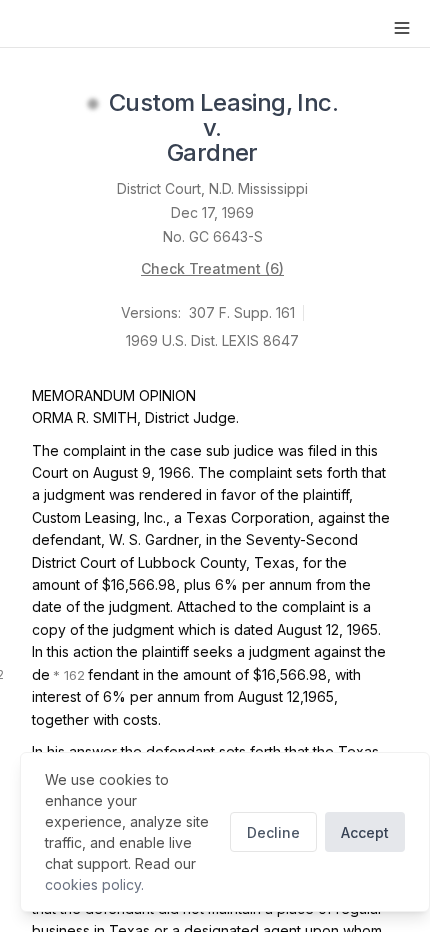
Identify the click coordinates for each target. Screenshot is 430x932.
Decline (273, 832)
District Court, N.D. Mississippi (212, 188)
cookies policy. (94, 884)
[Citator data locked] (93, 104)
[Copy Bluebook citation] (280, 155)
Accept (365, 832)
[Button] (402, 28)
